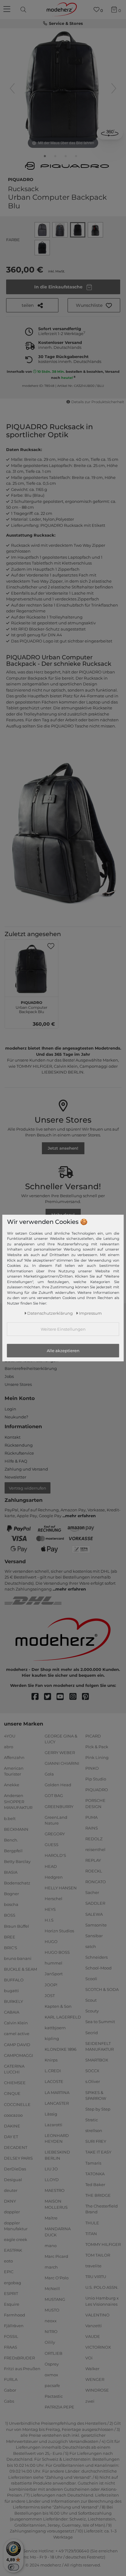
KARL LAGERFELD (63, 2017)
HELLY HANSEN (61, 1888)
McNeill (52, 2289)
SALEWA (94, 1914)
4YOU (10, 1736)
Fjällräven (14, 2326)
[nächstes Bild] (114, 88)
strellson (94, 2131)
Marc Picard (56, 2256)
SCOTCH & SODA (102, 1989)
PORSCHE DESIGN (95, 1803)
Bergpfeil (13, 1851)
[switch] (13, 2567)
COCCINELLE (17, 2104)
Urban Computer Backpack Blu (31, 1006)
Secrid (92, 2032)
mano (51, 2245)
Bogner (11, 1894)
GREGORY (55, 1834)
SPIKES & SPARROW (96, 2095)
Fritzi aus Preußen (22, 2369)
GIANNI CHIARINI (62, 1763)
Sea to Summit (100, 2022)
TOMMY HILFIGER (103, 2244)
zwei (90, 2401)
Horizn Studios (59, 1931)
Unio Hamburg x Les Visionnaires (102, 2301)
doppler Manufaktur (16, 2226)
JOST (50, 1995)
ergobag (13, 2282)
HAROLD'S (55, 1855)
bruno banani (18, 1958)
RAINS (92, 1828)
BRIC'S (11, 1947)
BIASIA (11, 1872)
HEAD (51, 1866)
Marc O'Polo (57, 2278)
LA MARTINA (57, 2092)
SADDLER (95, 1903)
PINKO (92, 1768)
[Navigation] (8, 10)
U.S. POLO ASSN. (102, 2287)
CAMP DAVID (17, 2044)
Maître (51, 2218)
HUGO (51, 1942)
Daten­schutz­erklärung (50, 1313)
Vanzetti (94, 2326)
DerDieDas (15, 2169)
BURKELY (13, 2001)
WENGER (95, 2379)
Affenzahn (14, 1757)
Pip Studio (96, 1779)
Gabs (9, 2401)
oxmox (51, 2375)
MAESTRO (55, 2190)
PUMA (91, 1817)
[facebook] (38, 1697)
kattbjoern (55, 2028)
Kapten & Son (58, 2006)
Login (10, 1409)
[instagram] (76, 1697)
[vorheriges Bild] (12, 88)
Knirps (51, 2060)
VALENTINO (97, 2315)
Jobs (9, 1376)
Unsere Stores (18, 1384)
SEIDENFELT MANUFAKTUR (100, 2046)
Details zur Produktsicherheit (98, 402)
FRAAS (11, 2347)
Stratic (92, 2120)
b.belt (10, 1818)
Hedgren (54, 1877)
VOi (89, 2358)
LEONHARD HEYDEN (57, 2138)
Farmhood (15, 2315)
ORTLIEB (54, 2353)
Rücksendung (19, 1445)
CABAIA (12, 2012)
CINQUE (12, 2093)
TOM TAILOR (98, 2255)
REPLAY (93, 1860)
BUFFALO (14, 1980)
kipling (52, 2038)
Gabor (10, 2390)
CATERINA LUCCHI (14, 2069)
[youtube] (63, 1697)
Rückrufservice (19, 1453)
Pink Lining (97, 1757)
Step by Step (98, 2109)
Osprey (52, 2364)
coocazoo (13, 2115)
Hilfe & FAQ (16, 1461)
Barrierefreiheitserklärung (31, 1368)
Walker (92, 2369)
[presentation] (24, 10)
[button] (94, 305)
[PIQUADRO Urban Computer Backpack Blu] (45, 157)
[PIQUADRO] (67, 166)
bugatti (11, 1991)
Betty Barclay (17, 1861)
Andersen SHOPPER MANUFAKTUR (18, 1801)
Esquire (12, 2304)
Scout (91, 2000)
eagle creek (16, 2239)
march (51, 2267)
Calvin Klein (16, 2023)
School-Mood (98, 1968)
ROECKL (94, 1871)
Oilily (50, 2342)
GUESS (52, 1845)
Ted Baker (95, 2185)
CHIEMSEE (15, 2083)
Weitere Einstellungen (63, 1329)
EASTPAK (13, 2250)
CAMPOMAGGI (19, 2055)
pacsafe (52, 2385)
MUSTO (52, 2310)
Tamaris (93, 2163)
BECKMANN (16, 1829)
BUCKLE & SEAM (20, 1969)
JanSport (54, 1974)
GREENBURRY (59, 1806)
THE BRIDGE (98, 2195)
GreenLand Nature (56, 1820)
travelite (93, 2266)
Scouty (92, 2011)
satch (91, 1946)
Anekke (12, 1785)
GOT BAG (54, 1795)
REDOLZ (94, 1839)
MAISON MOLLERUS (56, 2204)
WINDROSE (97, 2390)
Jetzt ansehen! (63, 1148)
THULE (92, 2223)
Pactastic (54, 2396)
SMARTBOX (97, 2060)
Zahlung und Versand (26, 1469)
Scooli (91, 1979)
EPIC (9, 2272)
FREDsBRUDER (19, 2358)
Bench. (11, 1840)
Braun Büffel (17, 1926)
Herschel (54, 1899)
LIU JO (51, 2169)
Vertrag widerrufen (28, 1488)
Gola (49, 1774)
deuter (11, 2190)
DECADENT (16, 2147)
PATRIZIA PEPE (59, 2407)
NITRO (51, 2331)
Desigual (13, 2180)
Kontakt (13, 1437)
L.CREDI (53, 2071)
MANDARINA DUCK (58, 2232)
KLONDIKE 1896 (61, 2049)
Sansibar (94, 1935)
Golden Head (58, 1785)
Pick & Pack (97, 1746)
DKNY (10, 2201)
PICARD (93, 1736)
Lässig (51, 2114)
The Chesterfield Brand (102, 2209)
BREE (10, 1937)
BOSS (10, 1915)
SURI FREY (96, 2141)
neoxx (51, 2321)
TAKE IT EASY (98, 2152)
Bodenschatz (17, 1883)
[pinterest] (88, 1697)
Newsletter (15, 1477)
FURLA (11, 2379)
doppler (12, 2212)
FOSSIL (11, 2336)
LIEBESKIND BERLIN (57, 2155)
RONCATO (96, 1882)
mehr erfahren (80, 1516)
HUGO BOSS (57, 1952)
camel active (17, 2034)
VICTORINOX (98, 2347)
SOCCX (92, 2071)
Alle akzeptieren (63, 1351)
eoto (8, 2261)
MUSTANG (55, 2299)
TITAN (91, 2233)
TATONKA (95, 2173)
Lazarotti (54, 2125)
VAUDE (93, 2336)
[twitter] (50, 1697)
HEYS (50, 1909)
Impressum (90, 1313)
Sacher (92, 1892)
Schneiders (96, 1957)
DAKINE (12, 2126)
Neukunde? (16, 1417)
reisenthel (95, 1849)
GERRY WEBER (60, 1753)
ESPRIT (11, 2293)
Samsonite (96, 1925)
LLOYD (52, 2180)
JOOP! (51, 1984)
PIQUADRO (21, 179)
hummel (54, 1963)
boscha (11, 1904)
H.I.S (49, 1920)
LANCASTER (57, 2103)
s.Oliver (93, 2081)
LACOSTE (54, 2081)
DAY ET (11, 2137)
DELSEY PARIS (18, 2158)
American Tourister (14, 1771)
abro (9, 1746)
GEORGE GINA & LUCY (61, 1739)
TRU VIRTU (96, 2277)
